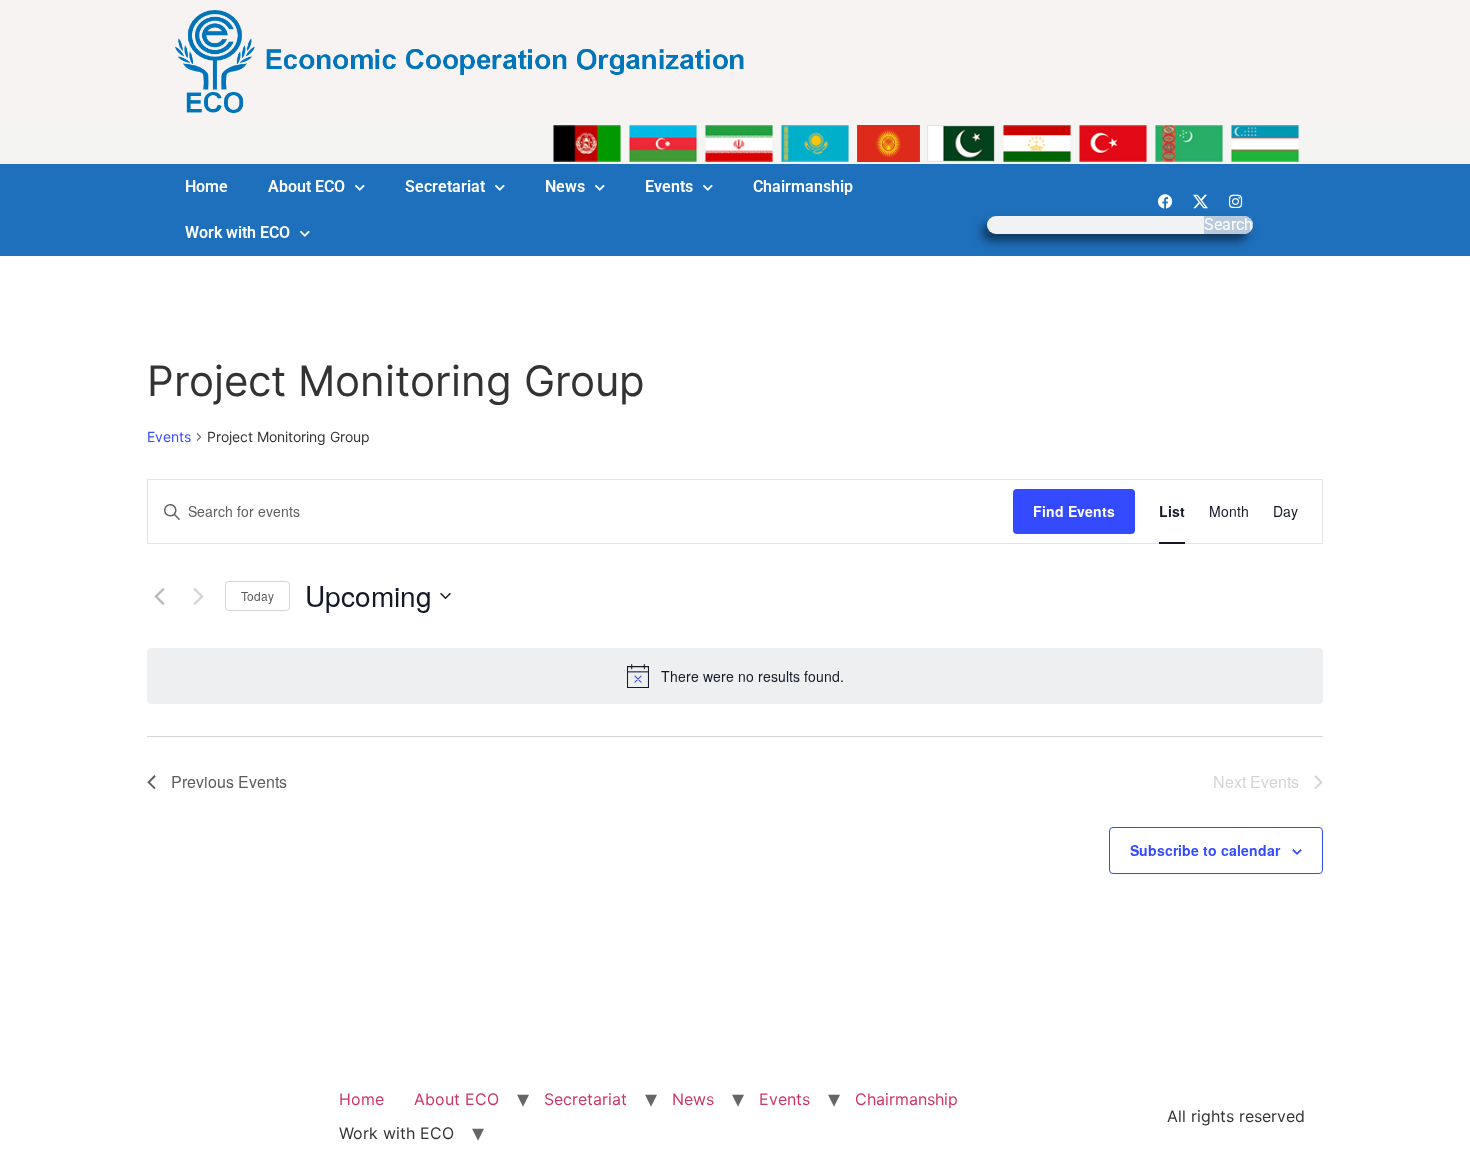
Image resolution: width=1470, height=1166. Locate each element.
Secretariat (445, 186)
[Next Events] (198, 596)
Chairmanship (803, 186)
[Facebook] (1165, 201)
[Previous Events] (159, 596)
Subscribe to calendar (1205, 850)
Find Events (1074, 511)
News (565, 186)
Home (206, 186)
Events (669, 186)
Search (1228, 225)
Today (257, 595)
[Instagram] (1235, 201)
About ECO (306, 186)
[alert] (735, 676)
